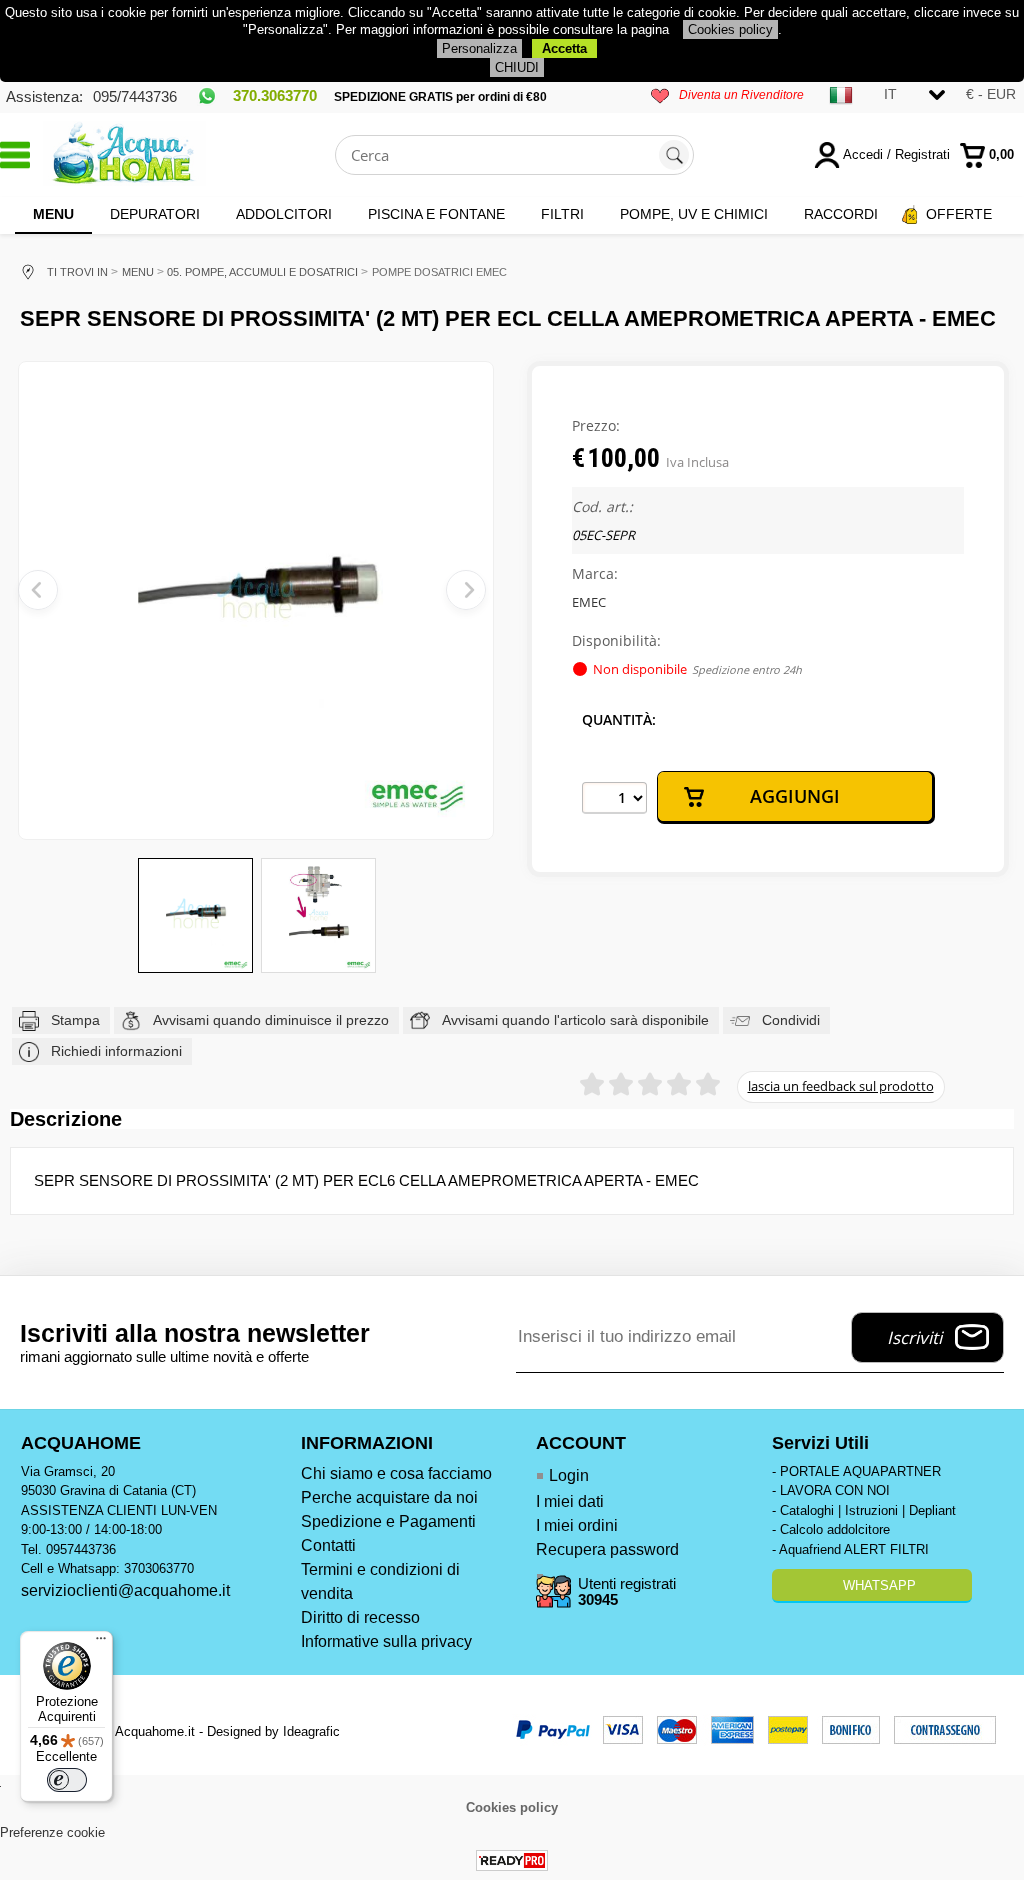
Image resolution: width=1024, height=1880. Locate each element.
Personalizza (479, 48)
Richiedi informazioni (116, 1051)
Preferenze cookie (52, 1832)
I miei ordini (577, 1525)
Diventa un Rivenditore (741, 95)
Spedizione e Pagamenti (388, 1521)
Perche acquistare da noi (389, 1497)
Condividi (791, 1020)
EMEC (589, 602)
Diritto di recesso (360, 1617)
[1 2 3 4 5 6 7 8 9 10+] (614, 798)
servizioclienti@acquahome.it (125, 1590)
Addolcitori (284, 214)
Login (569, 1475)
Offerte (959, 214)
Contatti (328, 1545)
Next (466, 590)
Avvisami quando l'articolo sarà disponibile (575, 1020)
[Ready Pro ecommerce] (512, 1860)
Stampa (75, 1020)
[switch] (67, 1780)
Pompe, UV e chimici (694, 214)
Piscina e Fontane (436, 214)
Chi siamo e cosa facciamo (396, 1473)
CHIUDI (517, 67)
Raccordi (841, 214)
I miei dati (570, 1501)
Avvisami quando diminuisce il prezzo (271, 1020)
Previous (38, 590)
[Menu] (101, 1643)
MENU (53, 214)
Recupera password (607, 1549)
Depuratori (155, 214)
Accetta (564, 48)
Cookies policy (730, 29)
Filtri (562, 214)
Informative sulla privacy (386, 1641)
